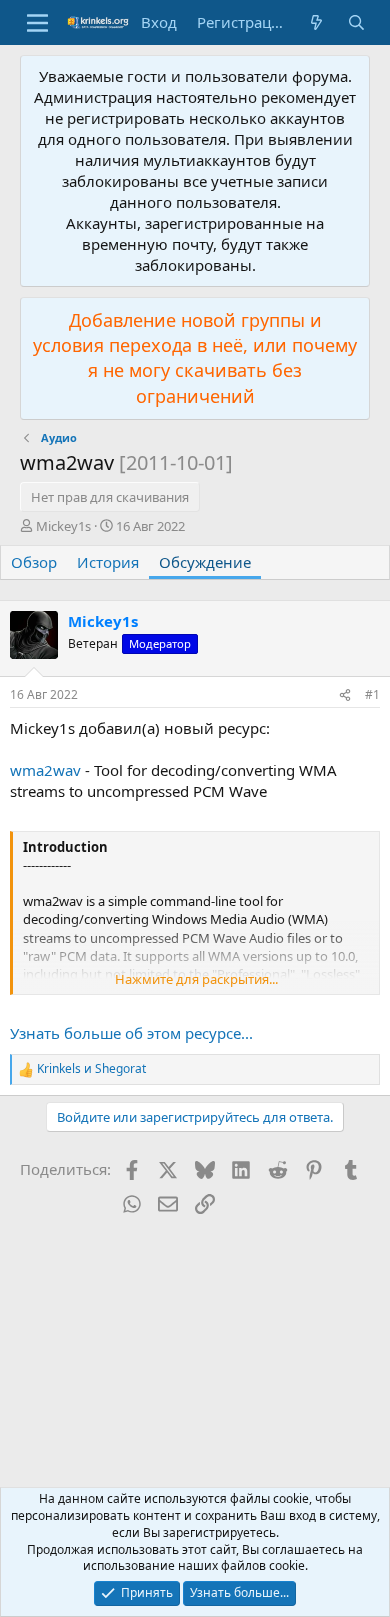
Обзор (34, 562)
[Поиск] (356, 22)
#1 (372, 694)
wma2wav (45, 770)
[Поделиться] (345, 695)
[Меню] (37, 23)
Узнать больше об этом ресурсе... (131, 1033)
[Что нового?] (316, 22)
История (108, 562)
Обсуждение (205, 562)
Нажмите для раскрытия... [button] (196, 979)
